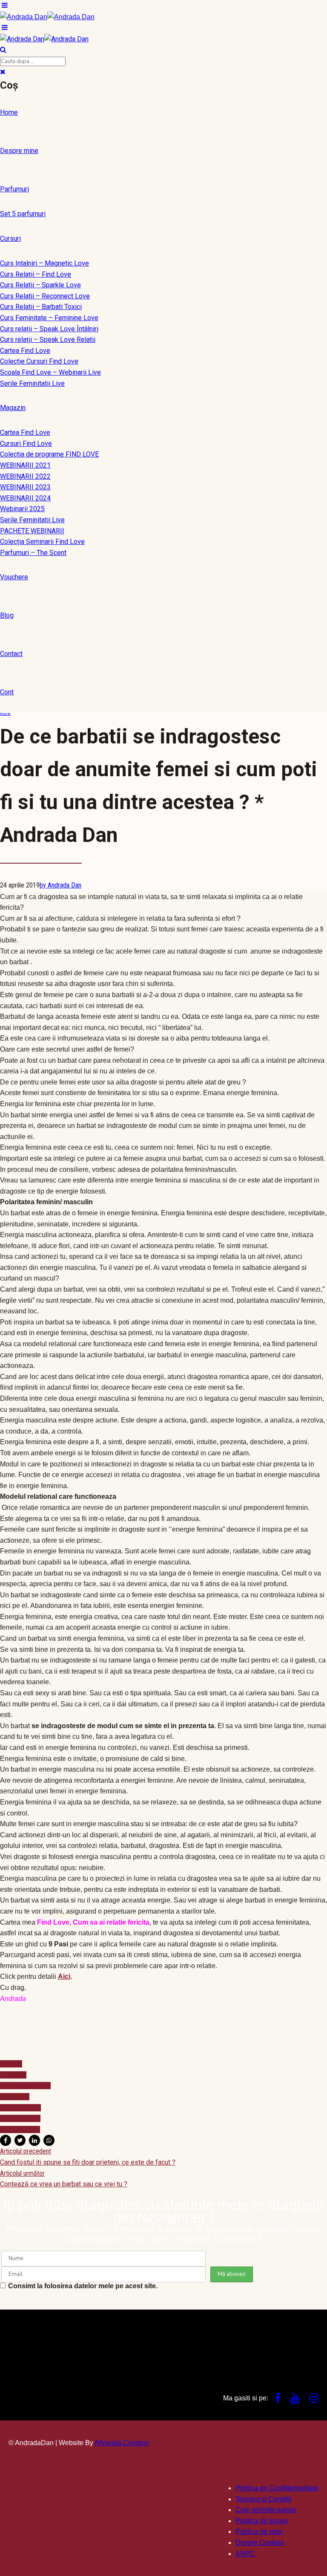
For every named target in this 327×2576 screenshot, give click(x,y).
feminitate (15, 2097)
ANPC (245, 2554)
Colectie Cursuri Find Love (39, 361)
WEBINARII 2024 (25, 498)
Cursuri (10, 239)
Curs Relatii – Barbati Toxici (41, 307)
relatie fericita (20, 2118)
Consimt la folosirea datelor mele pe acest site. (83, 2286)
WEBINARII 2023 (25, 487)
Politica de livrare (262, 2521)
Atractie (5, 714)
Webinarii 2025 (22, 509)
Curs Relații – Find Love (36, 274)
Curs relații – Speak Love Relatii (48, 340)
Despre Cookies (260, 2543)
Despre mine (19, 151)
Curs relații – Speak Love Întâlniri (49, 329)
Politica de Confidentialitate (277, 2488)
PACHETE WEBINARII (32, 531)
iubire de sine (20, 2108)
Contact (11, 654)
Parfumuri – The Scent (33, 553)
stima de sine (20, 2129)
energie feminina (25, 2086)
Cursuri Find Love (26, 444)
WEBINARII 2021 (25, 465)
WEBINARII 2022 (25, 476)
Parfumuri (14, 189)
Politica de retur (259, 2531)
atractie (11, 2064)
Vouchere (14, 577)
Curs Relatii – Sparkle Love (40, 285)
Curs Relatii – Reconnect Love (45, 296)
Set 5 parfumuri (23, 214)
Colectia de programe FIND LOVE (49, 454)
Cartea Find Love (25, 351)
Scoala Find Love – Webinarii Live (50, 372)
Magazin (13, 408)
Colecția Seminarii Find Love (42, 542)
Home (9, 112)
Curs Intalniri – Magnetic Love (44, 263)
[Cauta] (68, 63)
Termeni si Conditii (264, 2499)
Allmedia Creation (122, 2443)
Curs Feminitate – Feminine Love (49, 318)
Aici (64, 1976)
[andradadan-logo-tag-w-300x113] (72, 2365)
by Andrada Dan (60, 885)
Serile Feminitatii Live (32, 383)
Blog (7, 615)
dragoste (13, 2075)
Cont (7, 692)
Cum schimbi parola (266, 2510)
